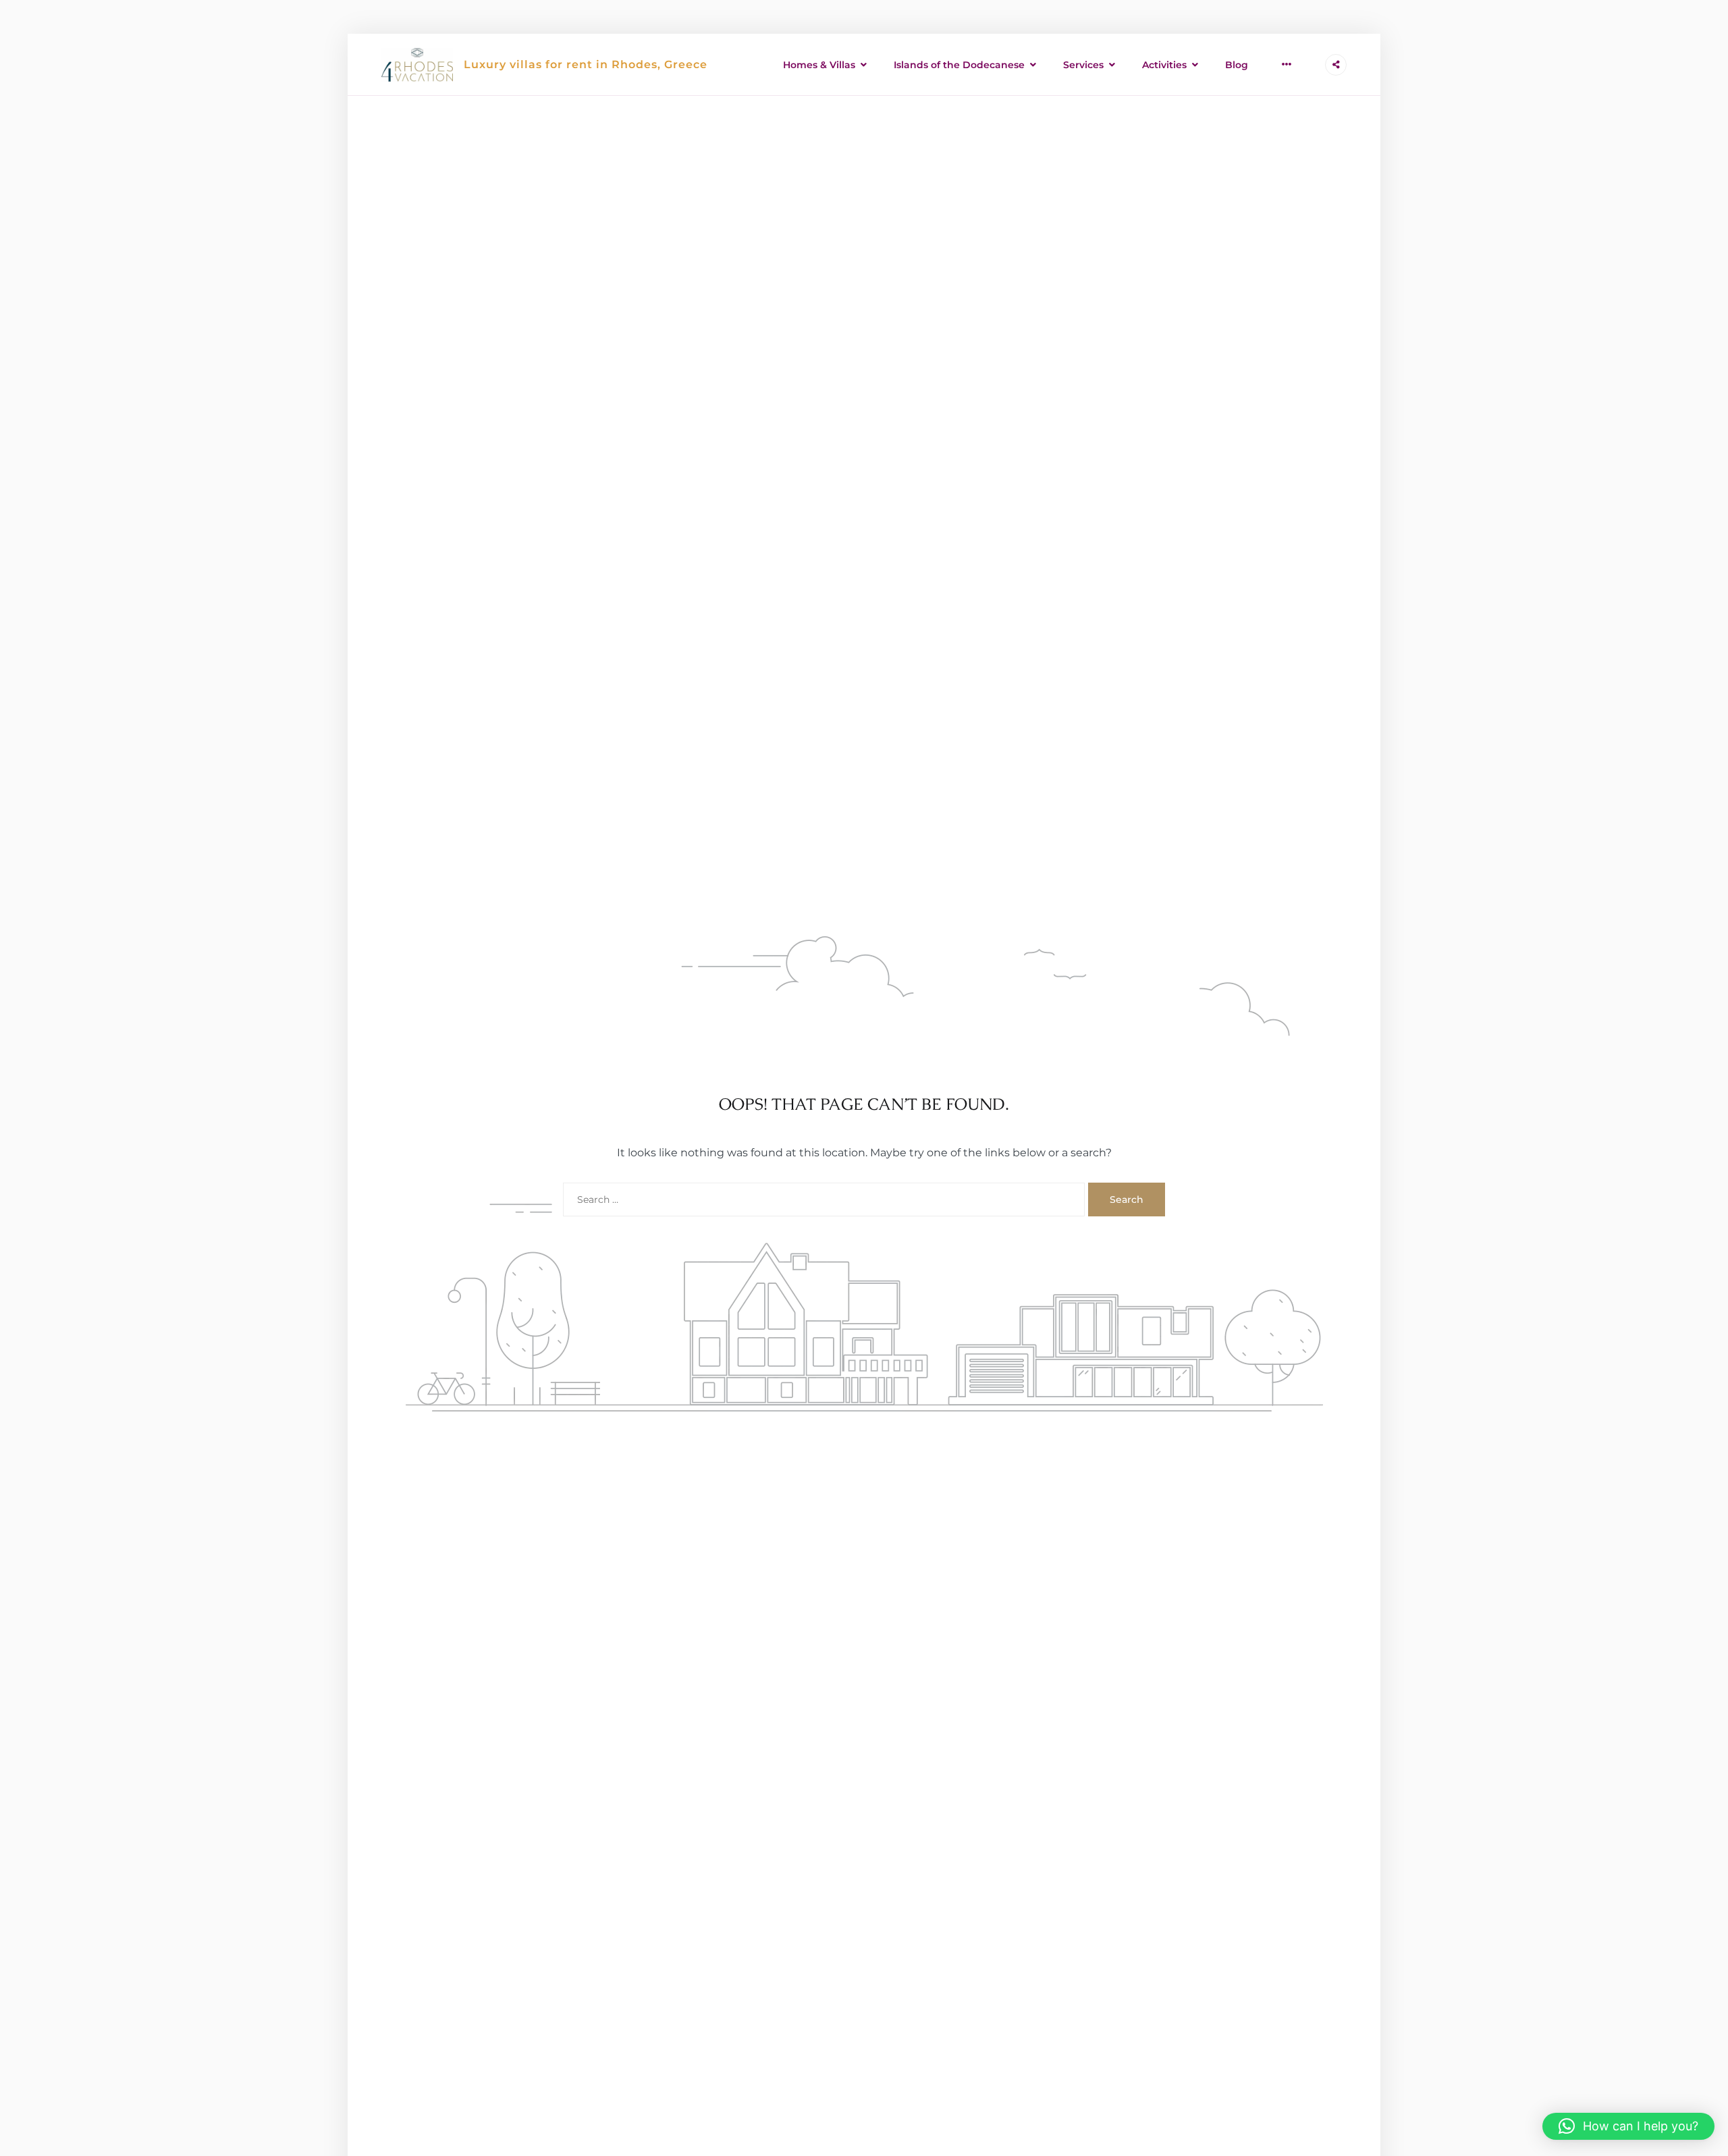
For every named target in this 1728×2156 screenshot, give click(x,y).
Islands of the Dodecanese (959, 65)
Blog (1237, 65)
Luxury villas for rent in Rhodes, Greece (586, 64)
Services (1083, 65)
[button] (1628, 2126)
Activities (1164, 65)
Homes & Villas (819, 65)
